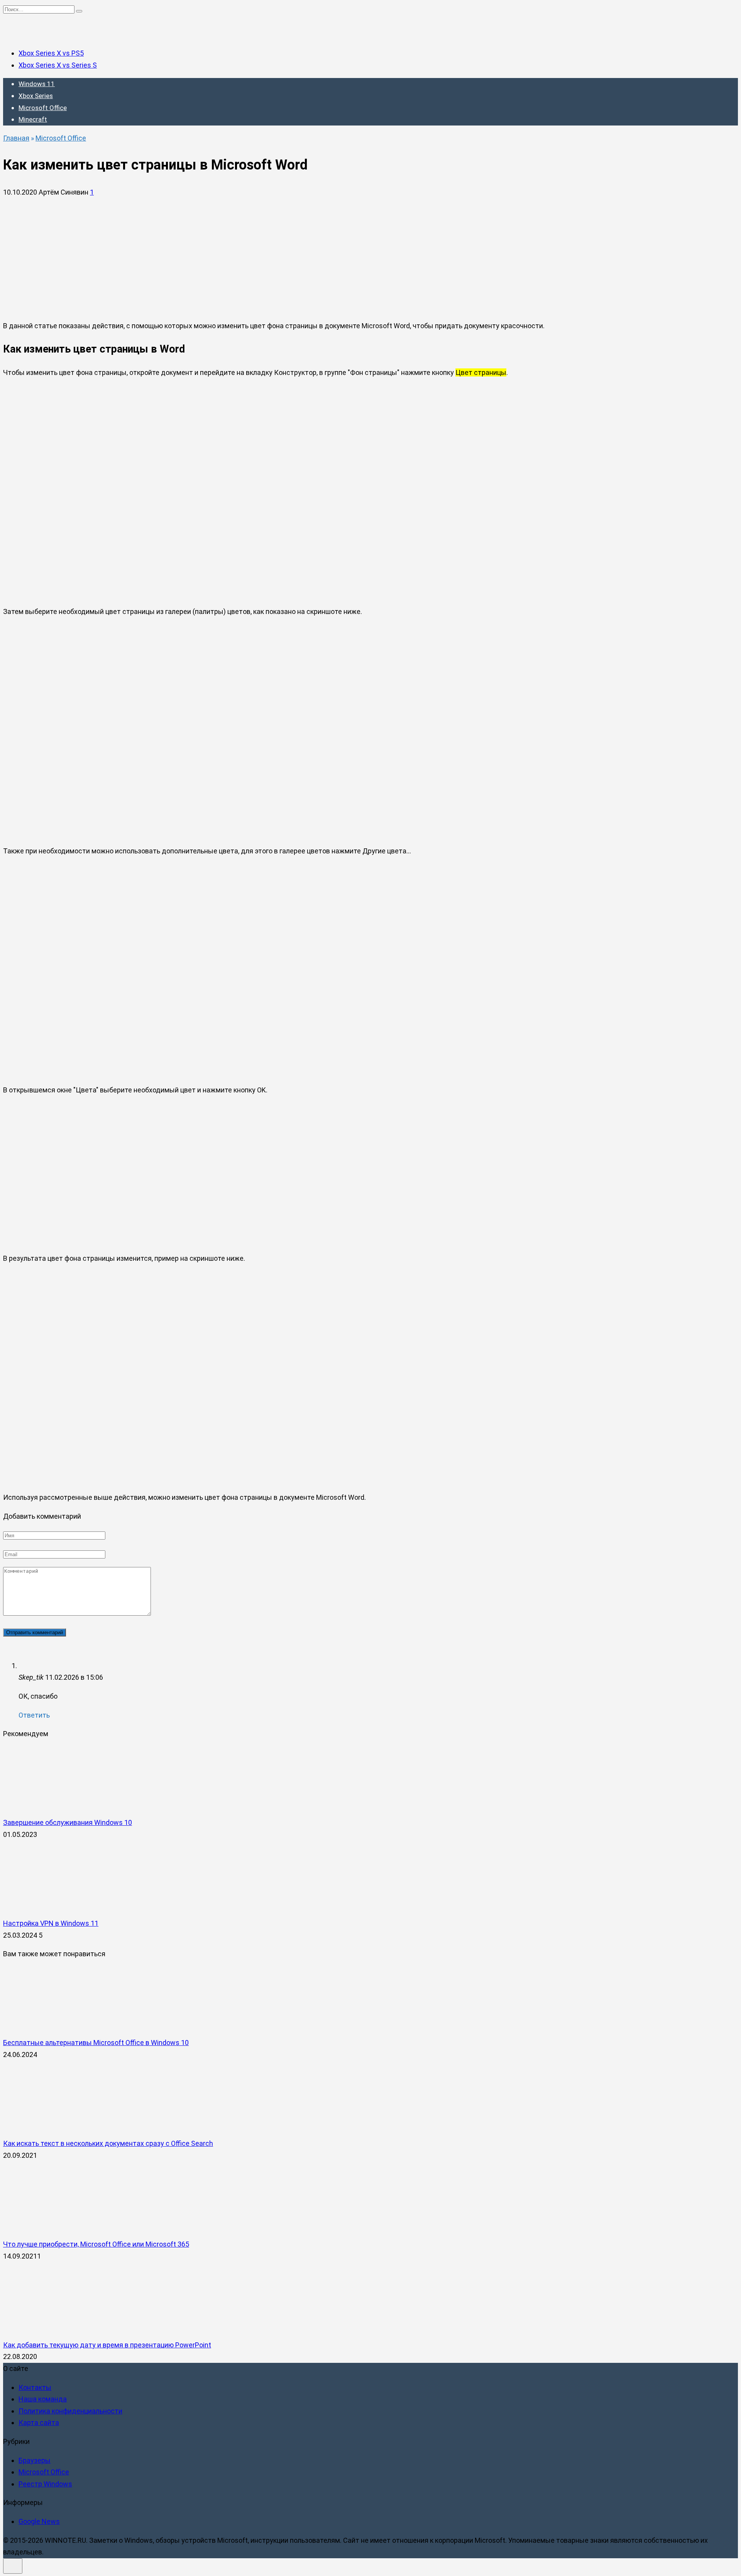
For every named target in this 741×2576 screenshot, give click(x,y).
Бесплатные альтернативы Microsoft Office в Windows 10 (96, 2043)
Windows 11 (37, 84)
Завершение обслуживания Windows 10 (68, 1822)
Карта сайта (39, 2423)
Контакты (35, 2387)
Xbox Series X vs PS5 (51, 53)
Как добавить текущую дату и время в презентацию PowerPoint (107, 2345)
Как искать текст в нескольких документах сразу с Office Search (108, 2143)
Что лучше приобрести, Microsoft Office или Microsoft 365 (96, 2244)
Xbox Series (36, 96)
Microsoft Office (43, 108)
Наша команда (43, 2399)
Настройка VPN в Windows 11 (51, 1923)
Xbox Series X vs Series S (58, 65)
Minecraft (33, 119)
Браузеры (35, 2460)
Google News (39, 2521)
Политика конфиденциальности (70, 2411)
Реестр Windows (45, 2484)
